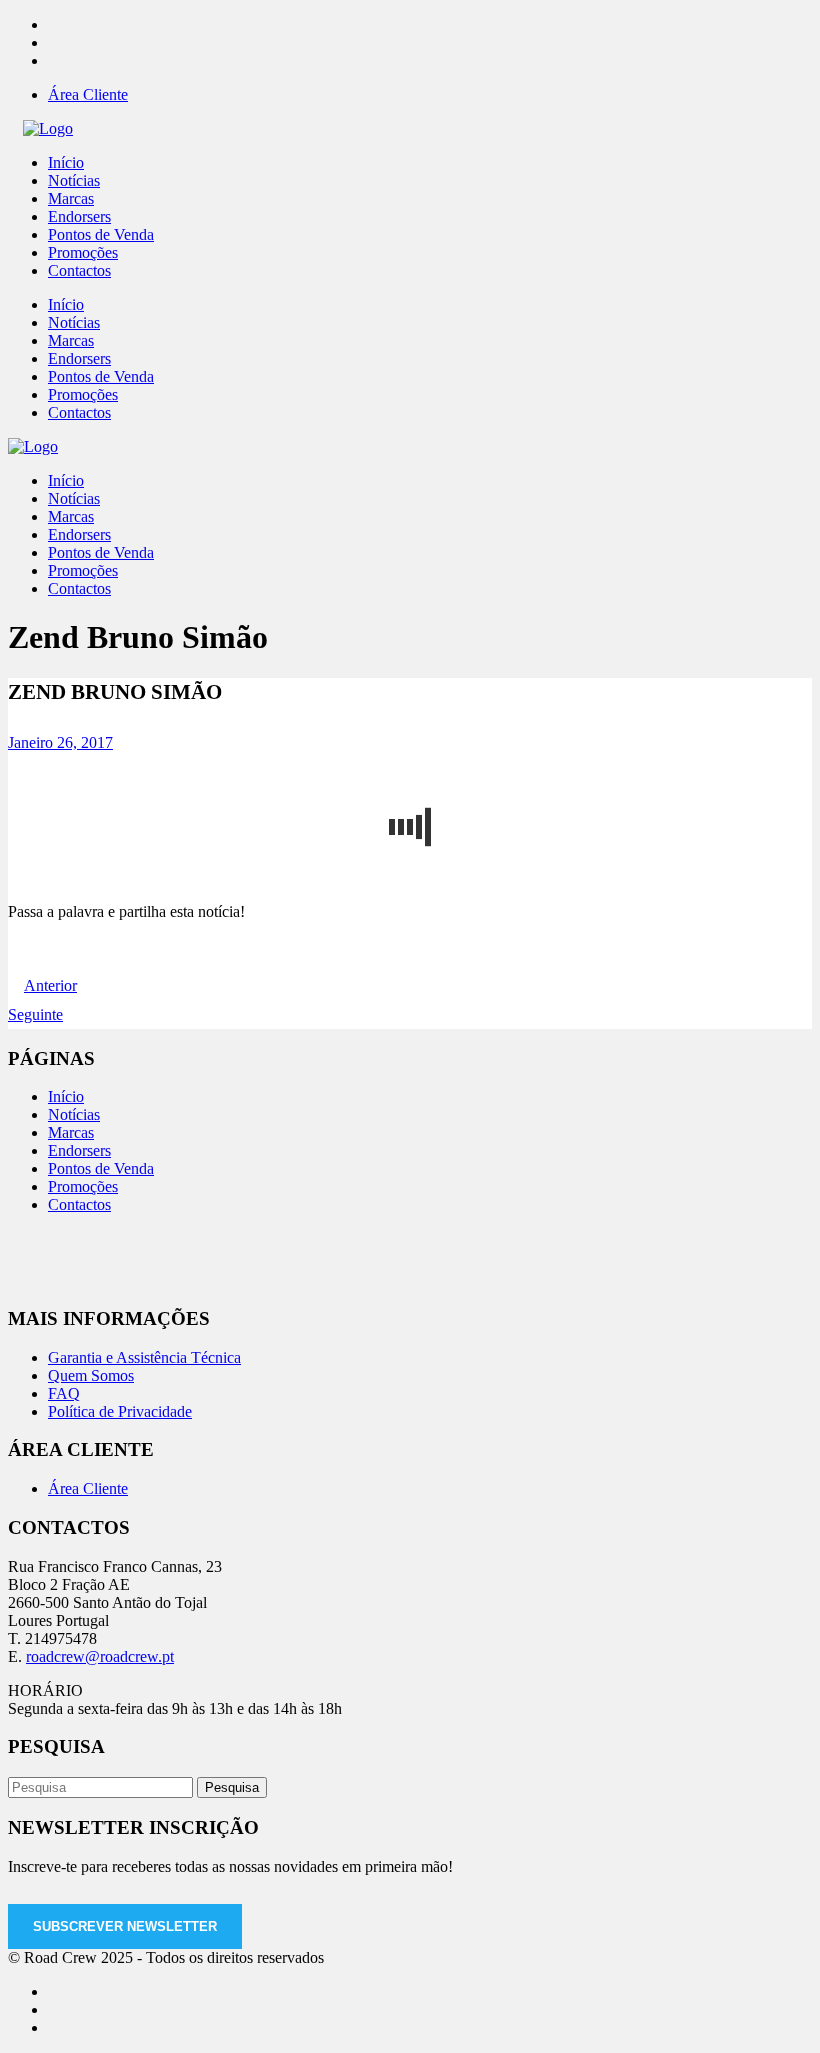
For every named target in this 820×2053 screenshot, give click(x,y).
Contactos (79, 1204)
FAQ (64, 1393)
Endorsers (79, 1150)
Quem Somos (91, 1375)
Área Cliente (88, 94)
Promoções (83, 1186)
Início (66, 1096)
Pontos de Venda (101, 1168)
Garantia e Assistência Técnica (144, 1357)
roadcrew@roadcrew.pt (100, 1656)
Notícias (74, 1114)
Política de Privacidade (120, 1411)
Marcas (71, 1132)
